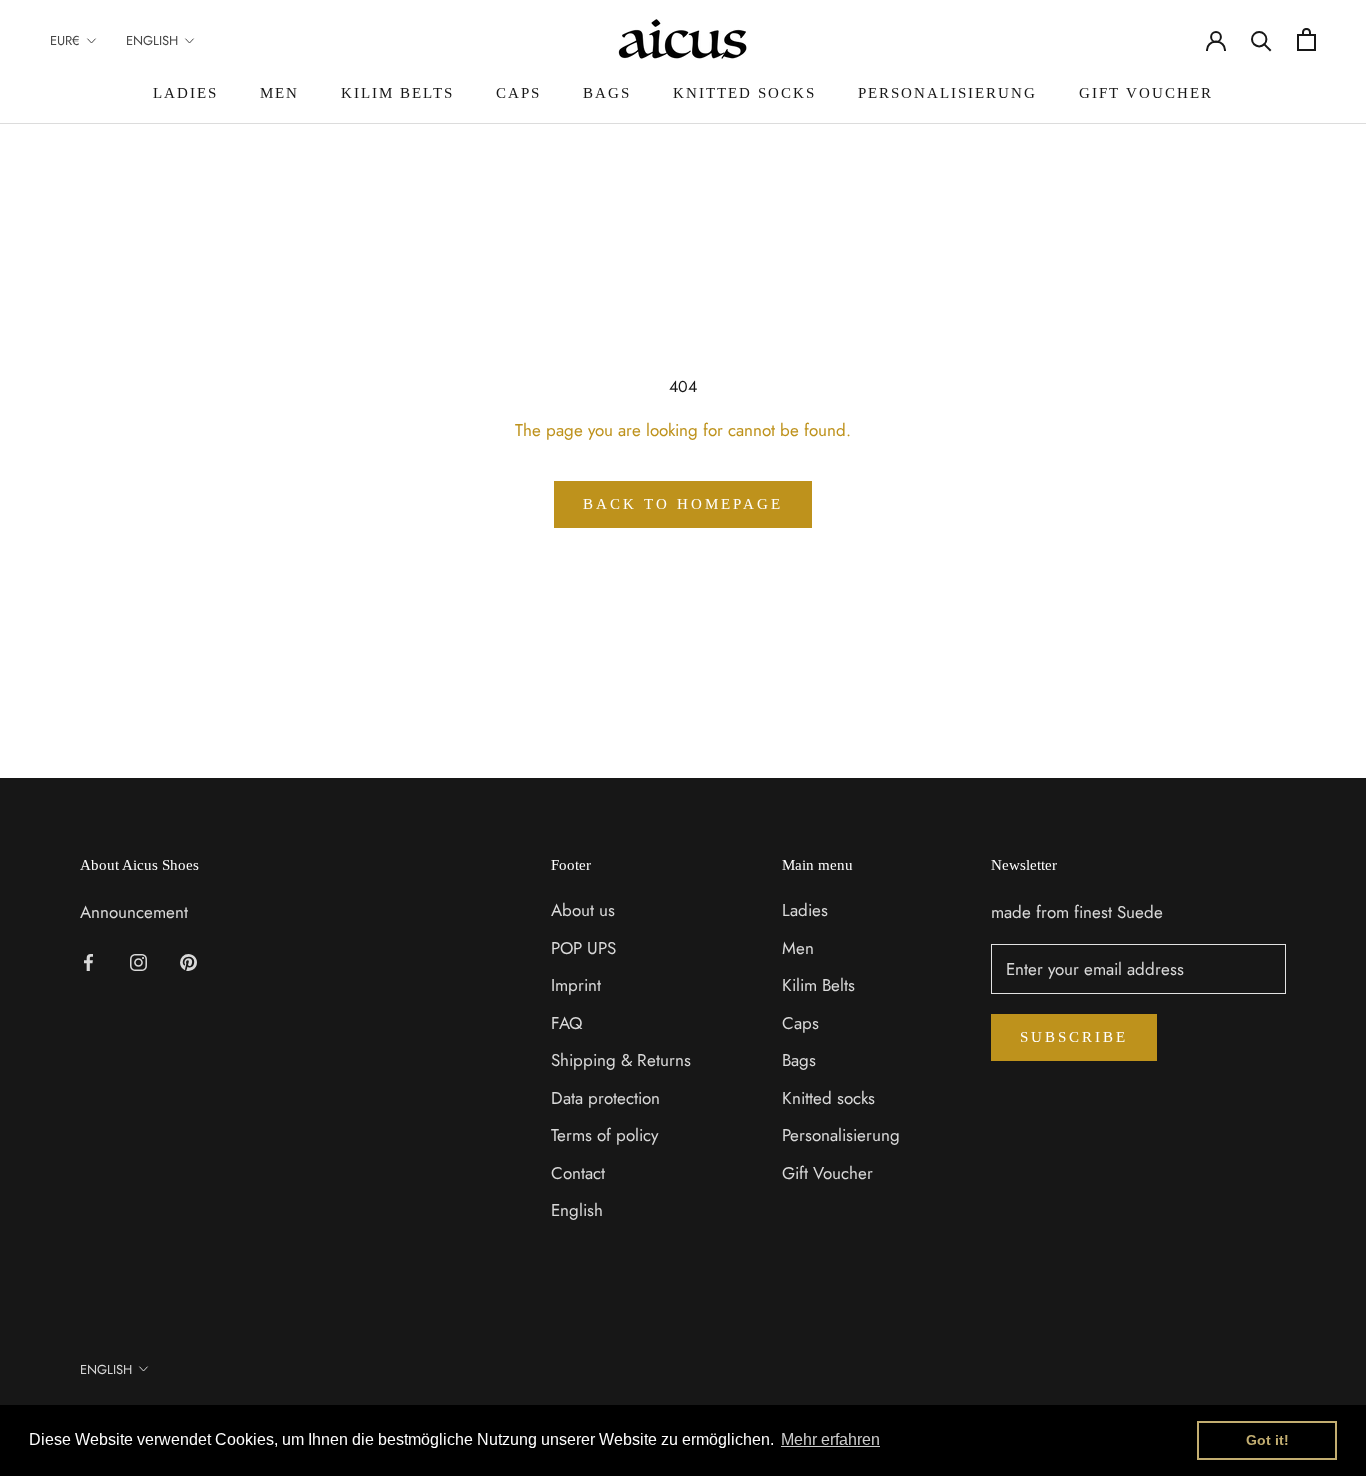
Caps (518, 92)
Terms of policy (604, 1135)
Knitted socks (744, 92)
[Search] (1261, 39)
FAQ (566, 1023)
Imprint (576, 985)
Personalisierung (947, 92)
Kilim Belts (397, 92)
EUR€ (65, 40)
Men (279, 92)
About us (583, 910)
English (152, 40)
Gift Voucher (1146, 92)
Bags (607, 92)
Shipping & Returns (621, 1060)
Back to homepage (683, 504)
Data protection (605, 1098)
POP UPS (583, 948)
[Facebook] (88, 960)
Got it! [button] (1267, 1440)
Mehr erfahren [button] (830, 1439)
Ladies (185, 92)
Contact (578, 1173)
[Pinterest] (188, 960)
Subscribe (1074, 1037)
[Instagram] (138, 960)
